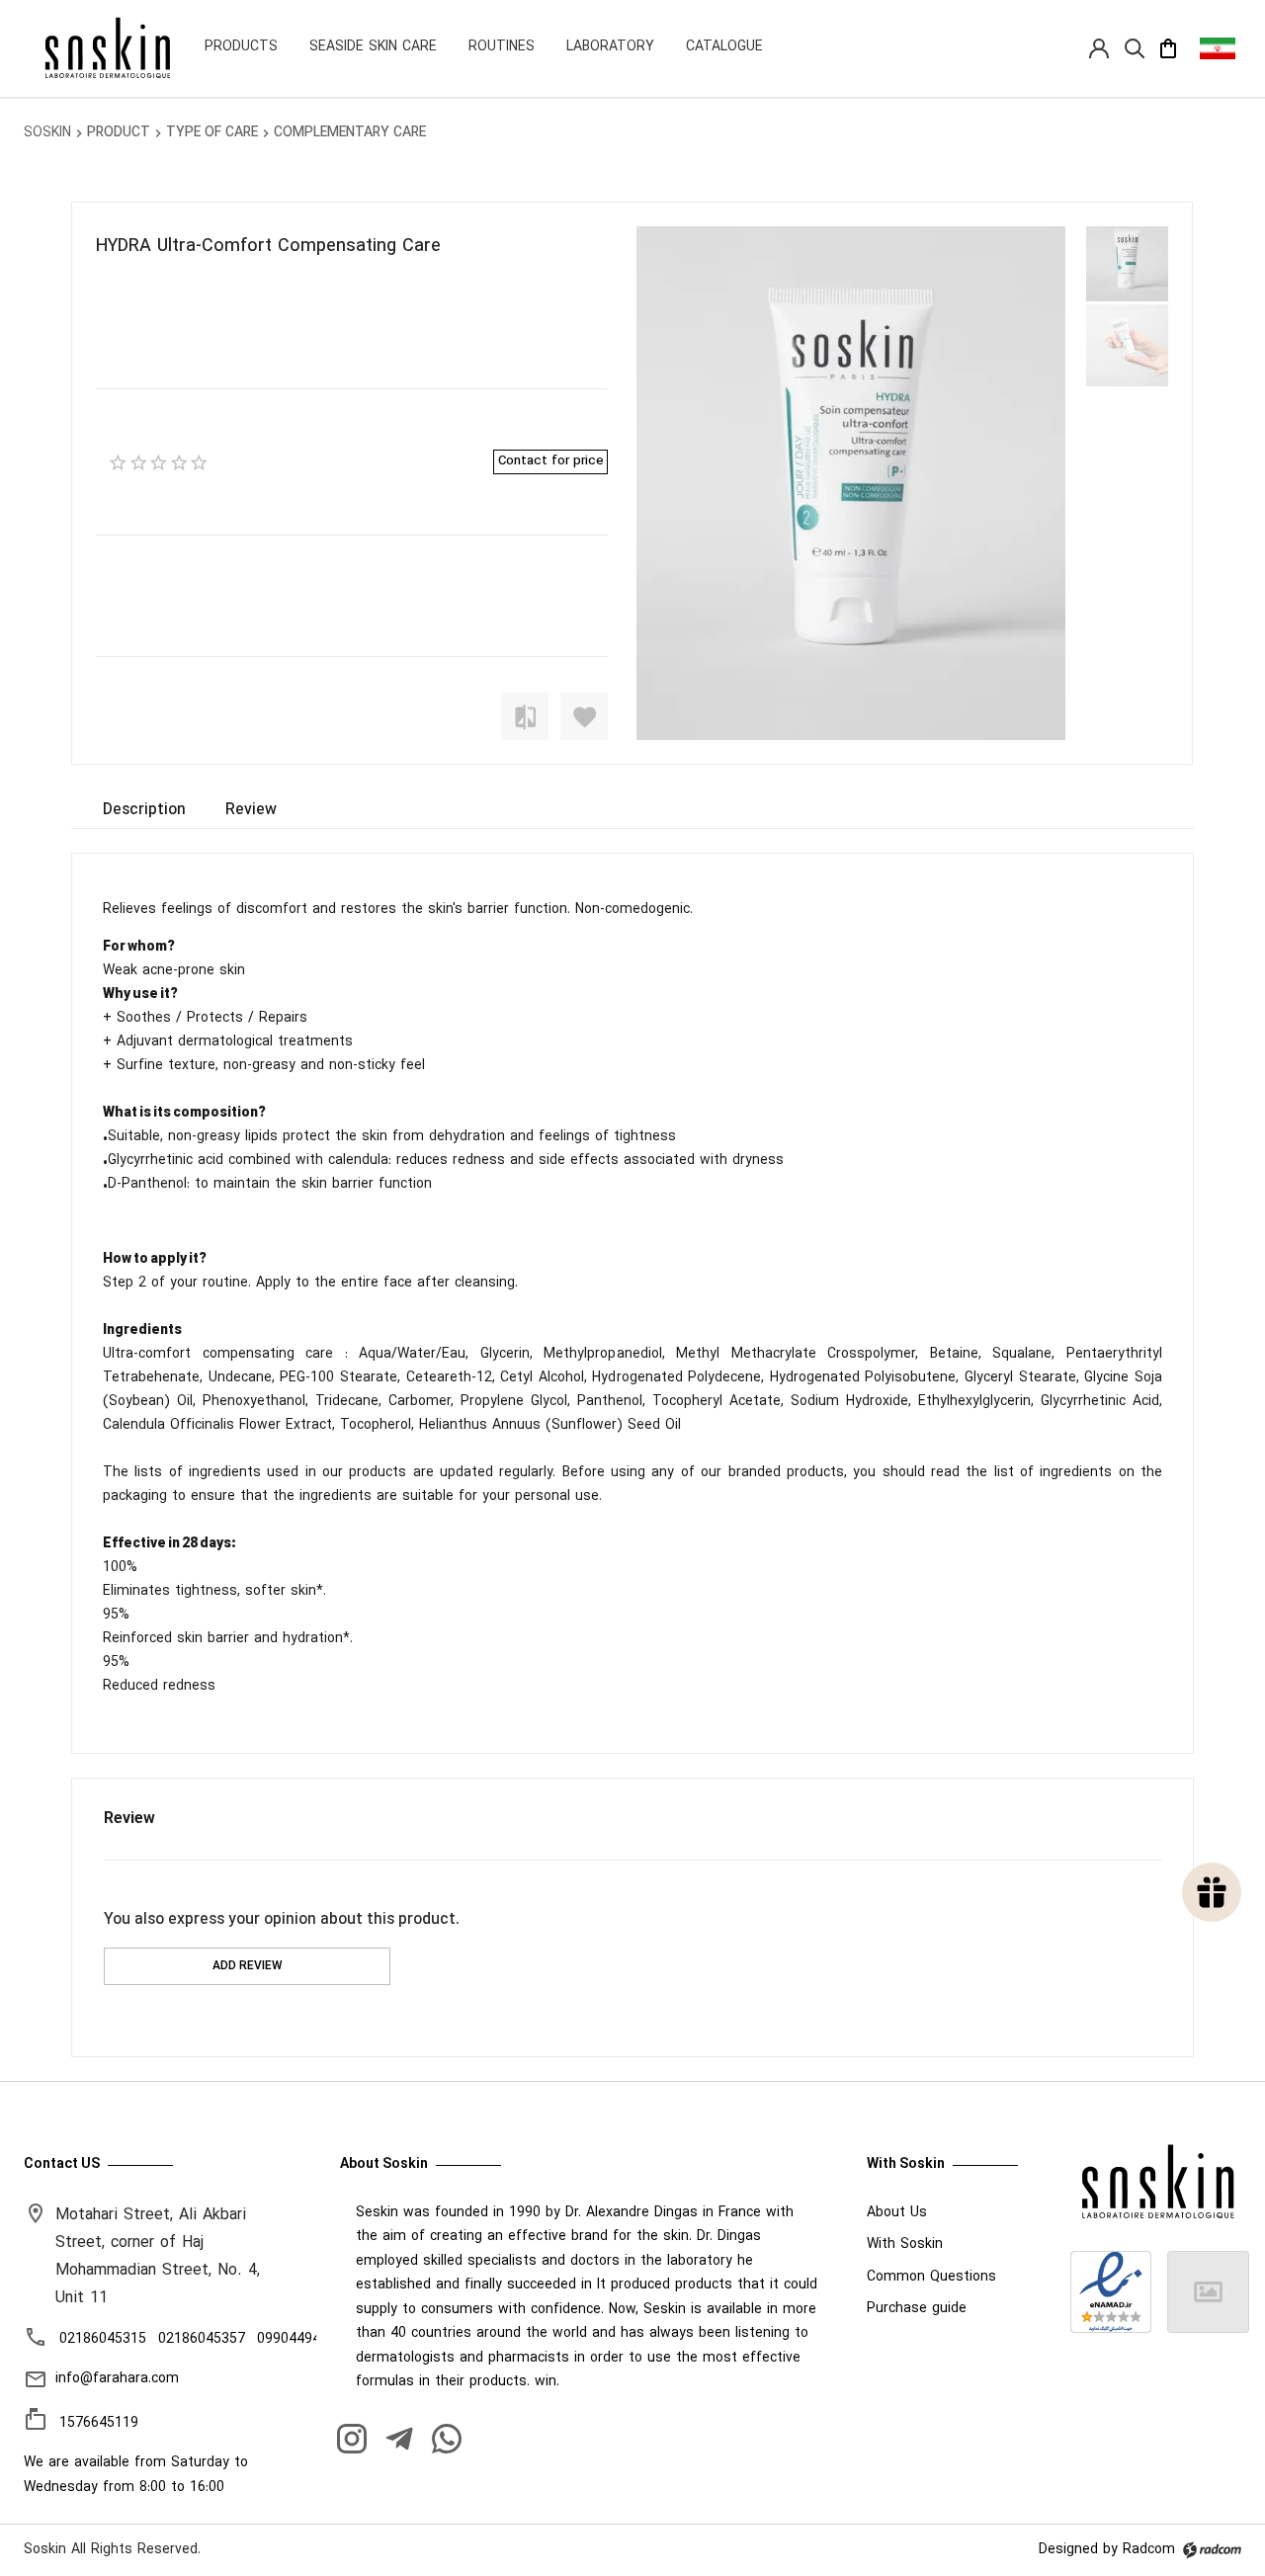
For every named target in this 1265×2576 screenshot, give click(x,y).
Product (119, 133)
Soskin (47, 133)
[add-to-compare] (525, 716)
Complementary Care (350, 133)
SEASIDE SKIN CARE (373, 47)
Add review (248, 1966)
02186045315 (103, 2339)
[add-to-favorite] (584, 716)
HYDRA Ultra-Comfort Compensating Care (268, 247)
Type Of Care (212, 133)
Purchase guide (917, 2309)
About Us (897, 2213)
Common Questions (931, 2277)
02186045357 (202, 2339)
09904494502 (300, 2339)
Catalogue (724, 47)
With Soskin (905, 2244)
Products (241, 47)
